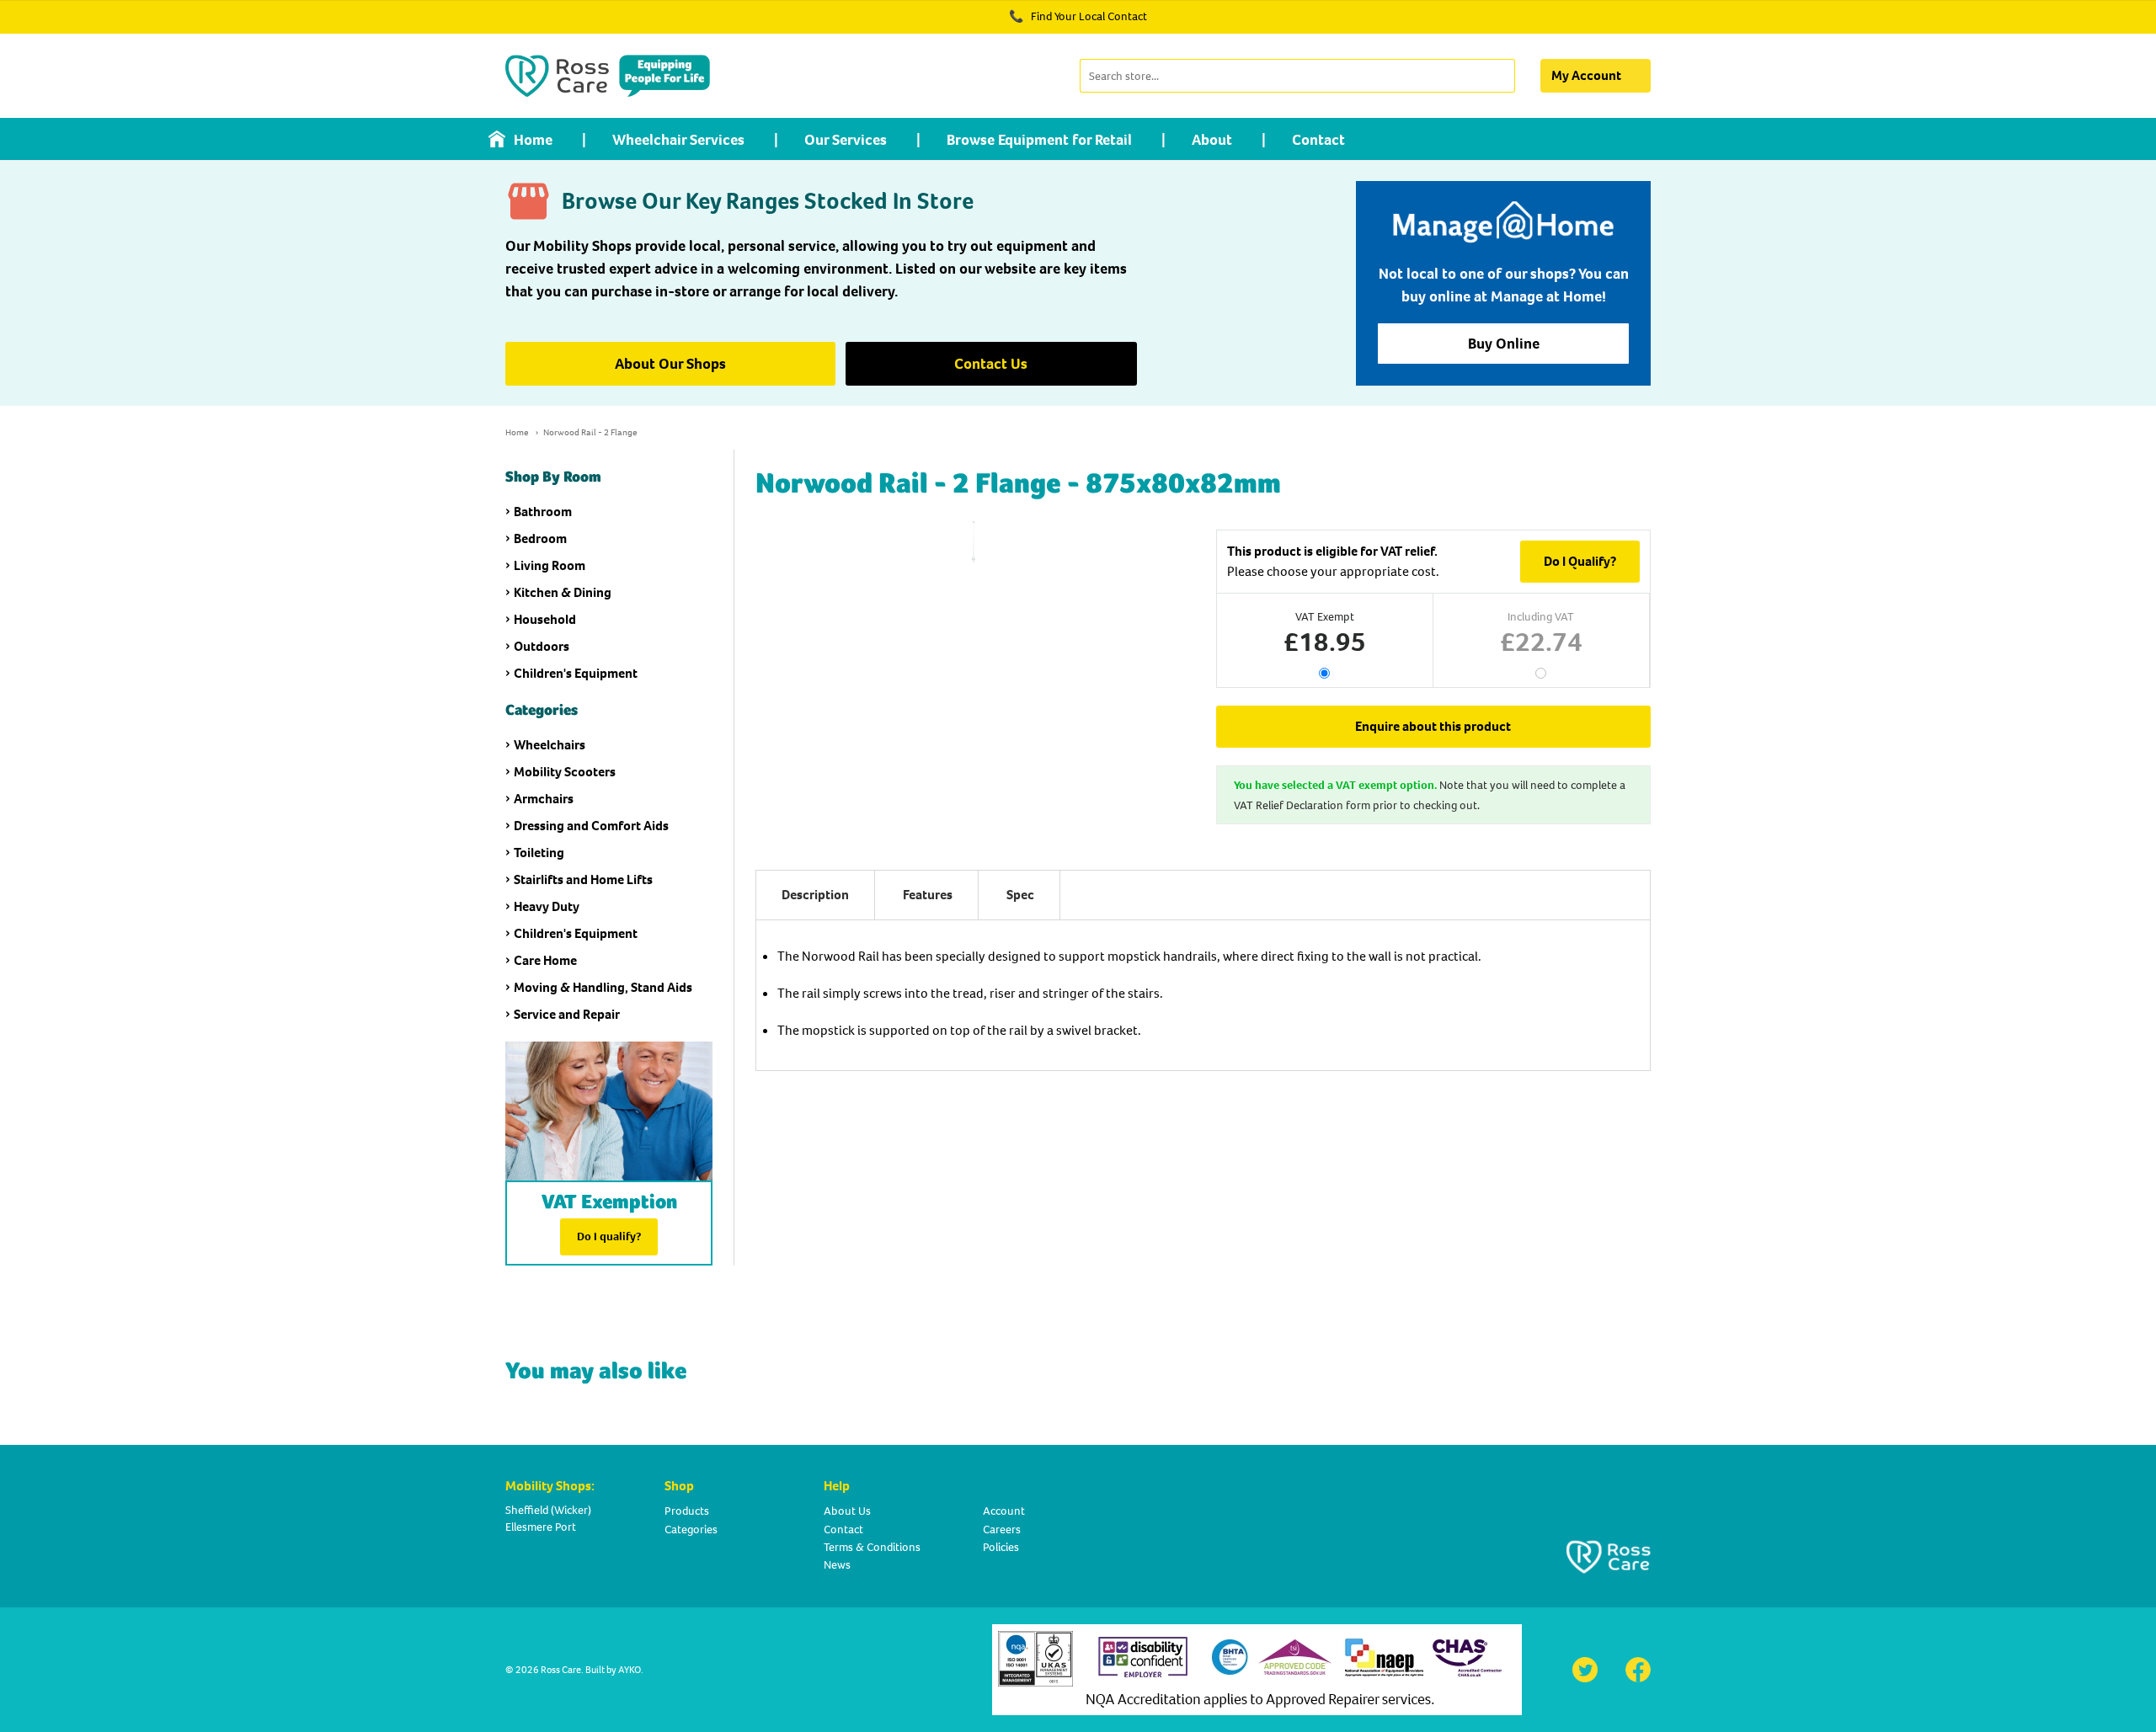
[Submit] (1500, 76)
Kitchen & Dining (563, 592)
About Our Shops (670, 364)
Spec (1020, 895)
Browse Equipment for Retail (1039, 140)
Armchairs (544, 799)
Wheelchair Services (678, 140)
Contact (1318, 140)
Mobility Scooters (565, 772)
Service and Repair (567, 1014)
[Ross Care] (608, 76)
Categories (691, 1529)
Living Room (550, 565)
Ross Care (561, 1670)
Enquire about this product (1433, 726)
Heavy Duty (547, 906)
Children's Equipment (576, 673)
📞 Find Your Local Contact (1078, 16)
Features (928, 895)
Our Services (846, 140)
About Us (847, 1511)
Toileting (539, 853)
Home (533, 140)
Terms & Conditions (872, 1547)
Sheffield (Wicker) (548, 1510)
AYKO (630, 1670)
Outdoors (542, 646)
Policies (1001, 1547)
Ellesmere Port (541, 1527)
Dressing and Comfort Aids (591, 826)
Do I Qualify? (1580, 561)
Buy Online (1504, 344)
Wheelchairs (550, 745)
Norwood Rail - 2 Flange (590, 432)
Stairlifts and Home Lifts (583, 879)
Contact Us (991, 364)
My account (1586, 75)
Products (687, 1511)
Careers (1002, 1529)
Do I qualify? (609, 1236)
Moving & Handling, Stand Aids (603, 987)
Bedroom (540, 538)
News (837, 1565)
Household (545, 619)
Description (815, 895)
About (1212, 140)
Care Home (545, 960)
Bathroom (543, 512)
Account (1004, 1511)
